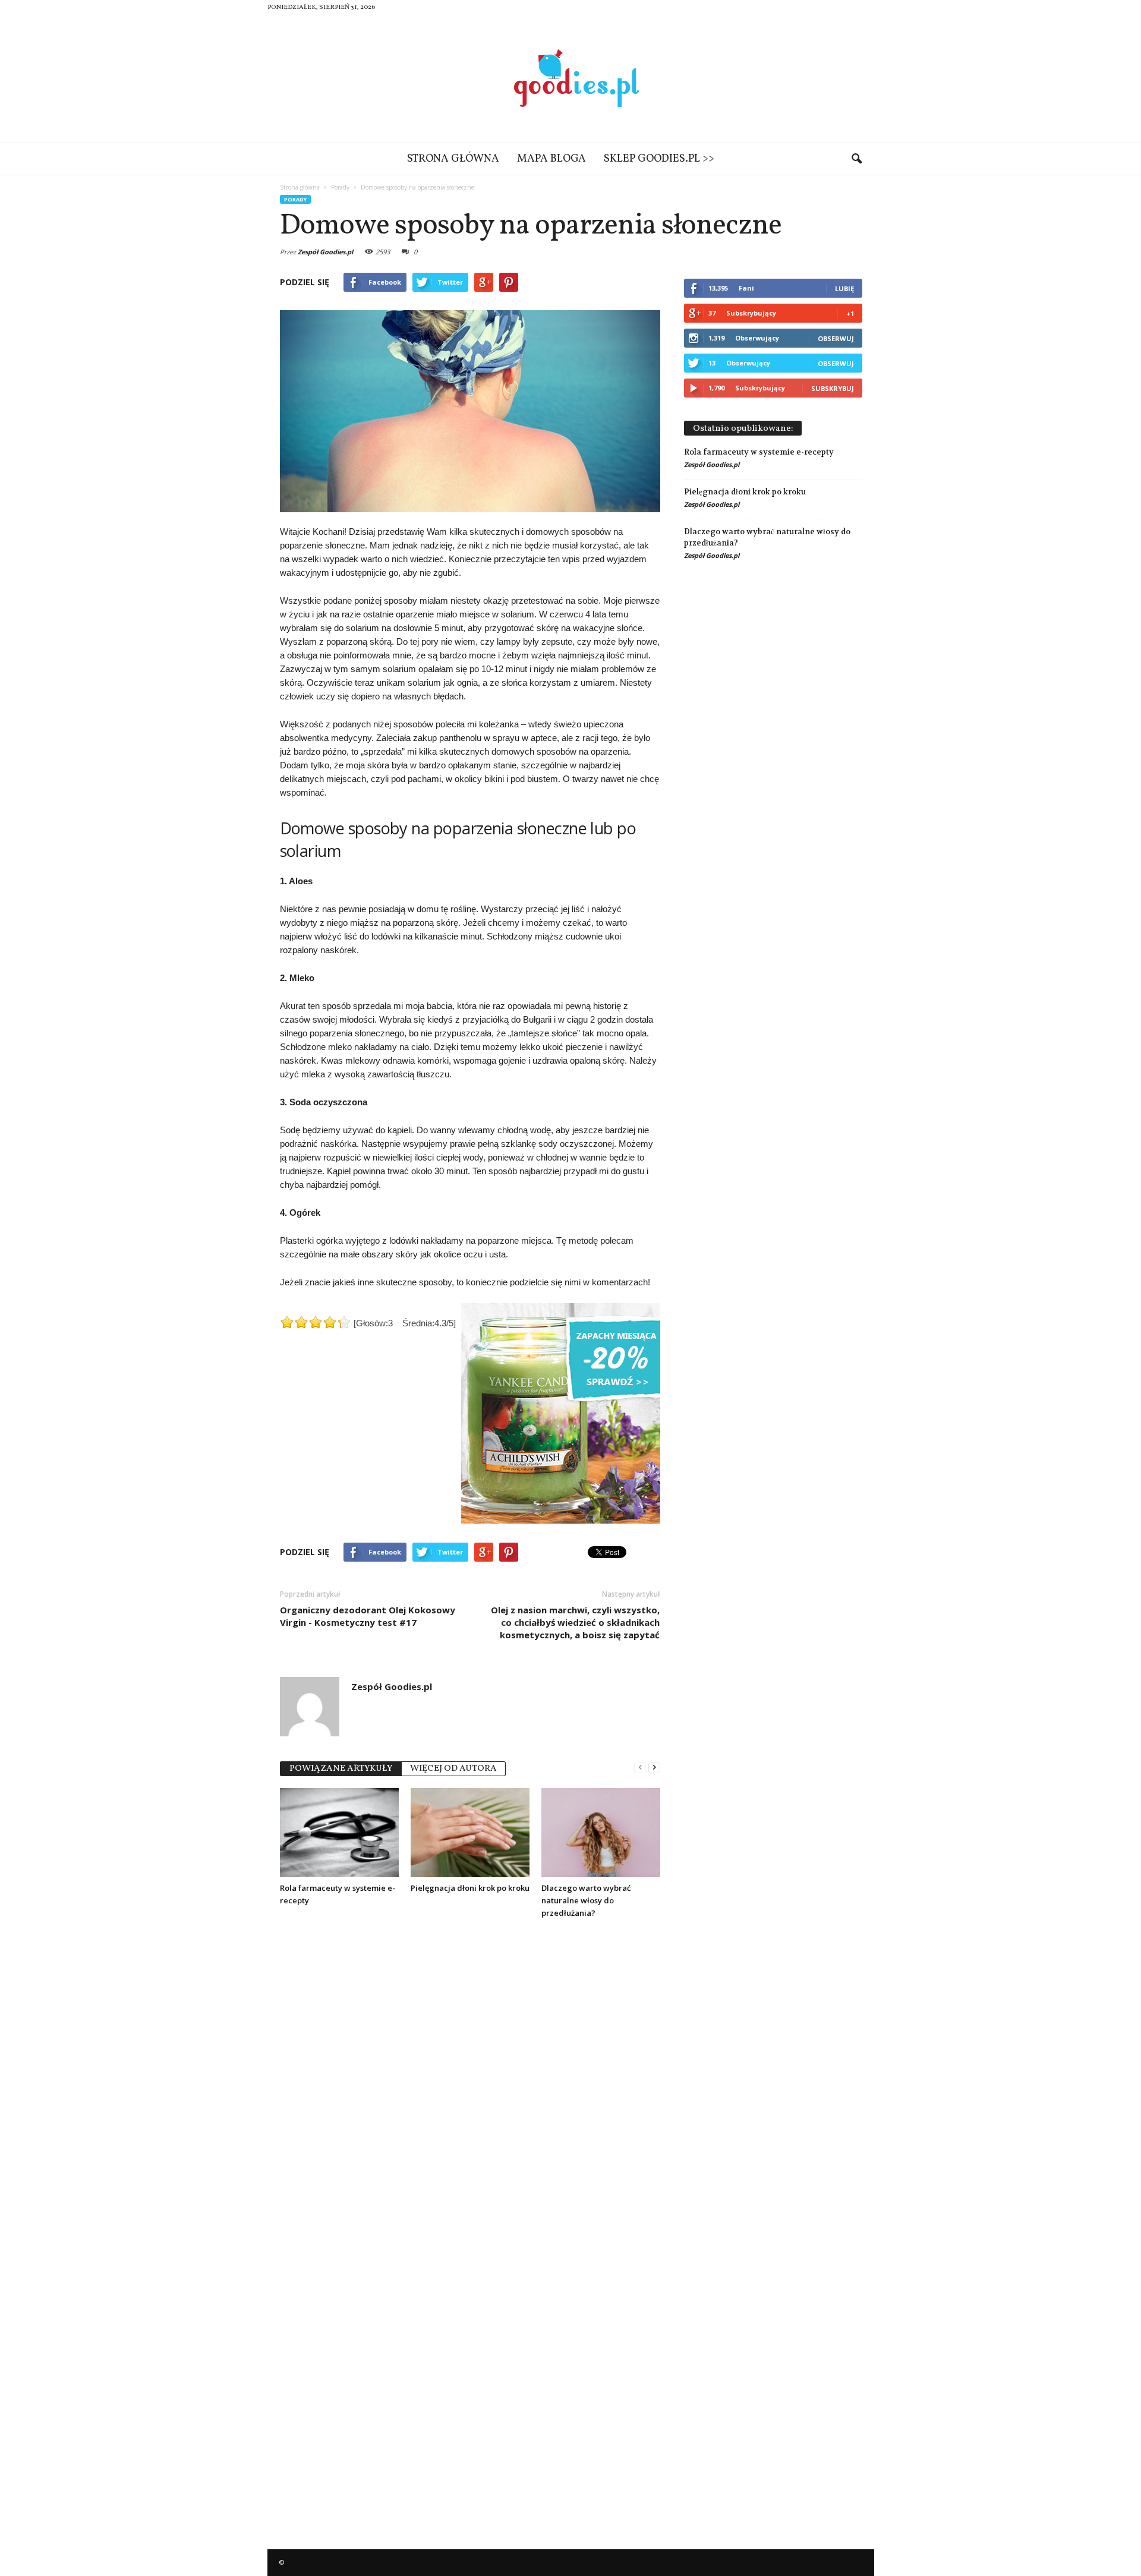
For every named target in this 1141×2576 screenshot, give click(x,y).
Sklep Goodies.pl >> (659, 159)
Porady (295, 199)
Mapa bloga (551, 159)
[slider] (316, 1322)
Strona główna (453, 159)
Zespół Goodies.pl (325, 252)
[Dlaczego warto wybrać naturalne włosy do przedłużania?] (601, 1833)
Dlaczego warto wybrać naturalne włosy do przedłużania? (586, 1900)
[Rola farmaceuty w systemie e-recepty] (339, 1833)
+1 (850, 313)
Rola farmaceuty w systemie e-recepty (759, 452)
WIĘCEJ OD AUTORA (453, 1769)
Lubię (844, 289)
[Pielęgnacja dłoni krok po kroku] (470, 1833)
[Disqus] (470, 2077)
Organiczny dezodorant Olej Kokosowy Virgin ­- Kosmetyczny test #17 (368, 1616)
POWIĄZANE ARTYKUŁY (341, 1769)
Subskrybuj (833, 388)
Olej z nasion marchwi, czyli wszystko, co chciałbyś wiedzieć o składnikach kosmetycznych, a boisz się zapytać (575, 1622)
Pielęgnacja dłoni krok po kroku (470, 1888)
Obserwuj (836, 338)
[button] (856, 159)
